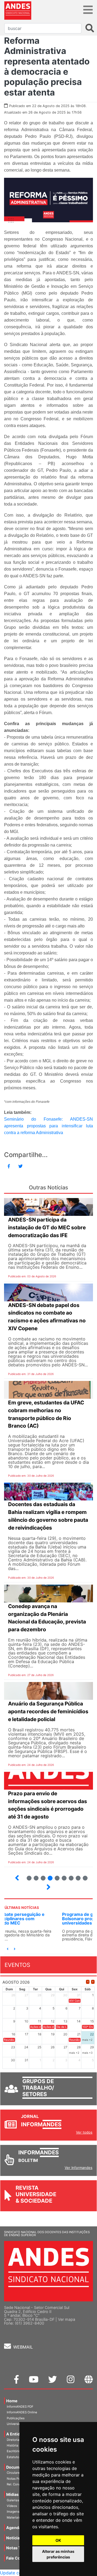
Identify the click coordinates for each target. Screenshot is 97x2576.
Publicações (16, 2418)
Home (12, 2401)
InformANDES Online (22, 2412)
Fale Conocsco (20, 2558)
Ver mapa (67, 2319)
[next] (93, 1982)
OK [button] (58, 2540)
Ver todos (84, 2132)
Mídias (12, 2494)
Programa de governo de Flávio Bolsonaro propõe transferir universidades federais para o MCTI (42, 1919)
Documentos (18, 2467)
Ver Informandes (79, 2168)
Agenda (14, 2528)
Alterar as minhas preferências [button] (58, 2554)
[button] (8, 1949)
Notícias (14, 2538)
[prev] (88, 1982)
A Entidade (17, 2434)
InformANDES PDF (20, 2407)
